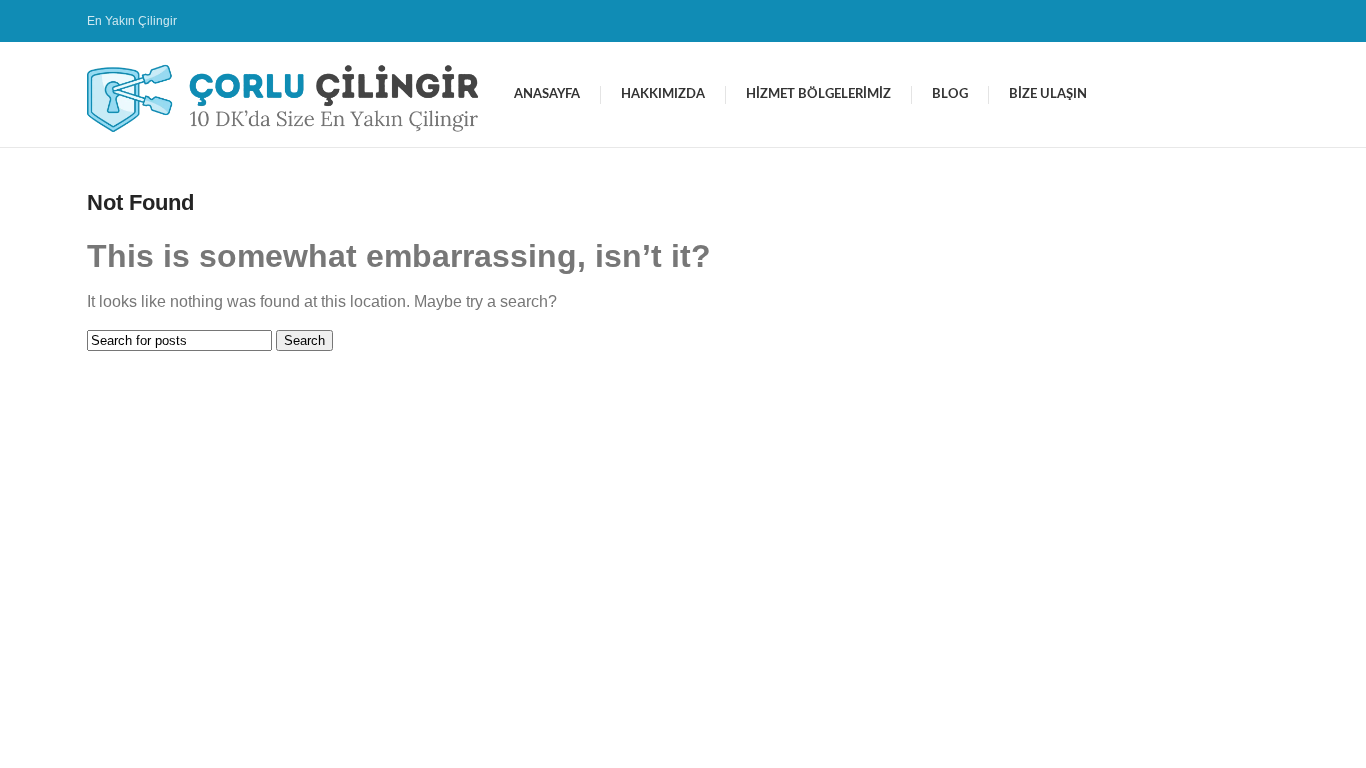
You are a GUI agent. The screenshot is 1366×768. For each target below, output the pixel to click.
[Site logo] (290, 93)
